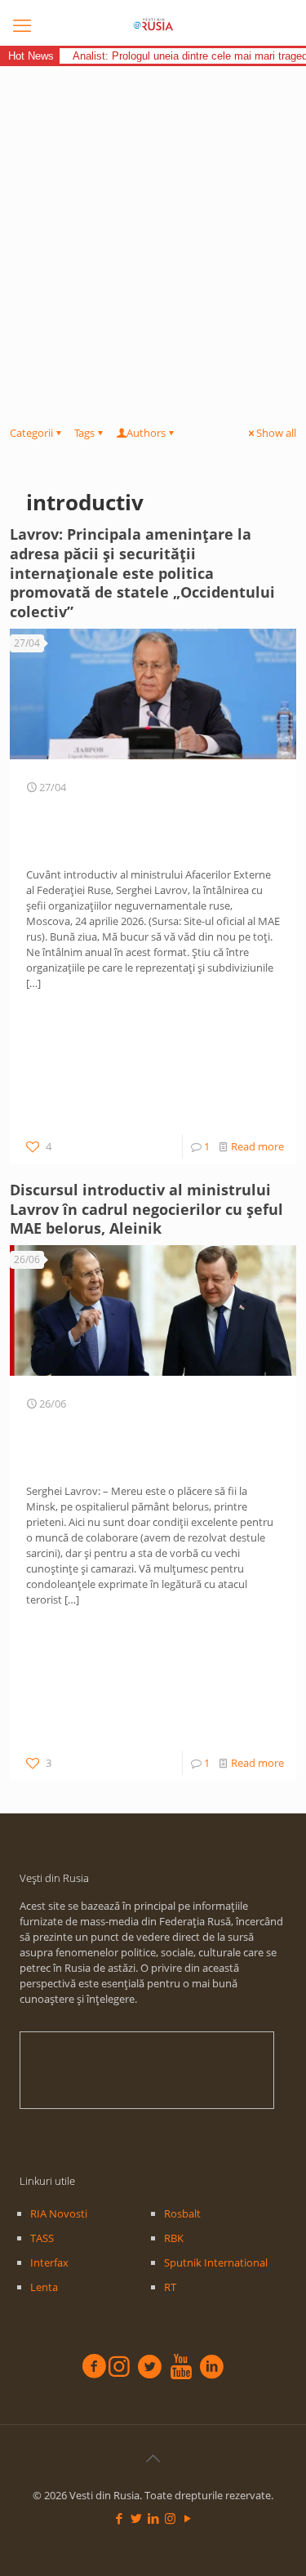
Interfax (49, 2262)
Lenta (44, 2287)
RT (170, 2287)
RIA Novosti (59, 2213)
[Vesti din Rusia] (153, 24)
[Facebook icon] (119, 2518)
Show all (276, 433)
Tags (84, 433)
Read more (257, 1146)
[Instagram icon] (170, 2518)
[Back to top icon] (153, 2458)
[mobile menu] (22, 24)
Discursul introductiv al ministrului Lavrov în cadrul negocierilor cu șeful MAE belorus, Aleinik (146, 1209)
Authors (146, 433)
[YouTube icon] (187, 2518)
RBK (174, 2238)
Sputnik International (216, 2262)
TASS (42, 2238)
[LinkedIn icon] (153, 2518)
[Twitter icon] (136, 2518)
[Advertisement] (153, 227)
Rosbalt (182, 2213)
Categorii (31, 433)
